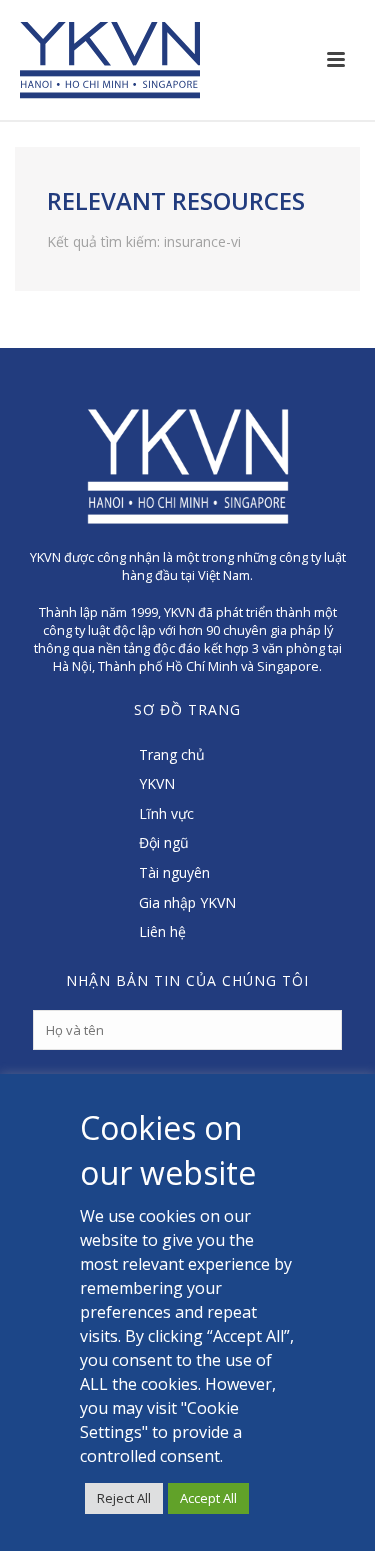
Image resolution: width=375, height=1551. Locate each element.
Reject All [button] (124, 1498)
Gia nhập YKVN (187, 902)
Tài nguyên (174, 872)
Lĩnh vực (166, 813)
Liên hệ (162, 931)
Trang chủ (172, 754)
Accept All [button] (208, 1498)
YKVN (157, 783)
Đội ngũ (164, 842)
